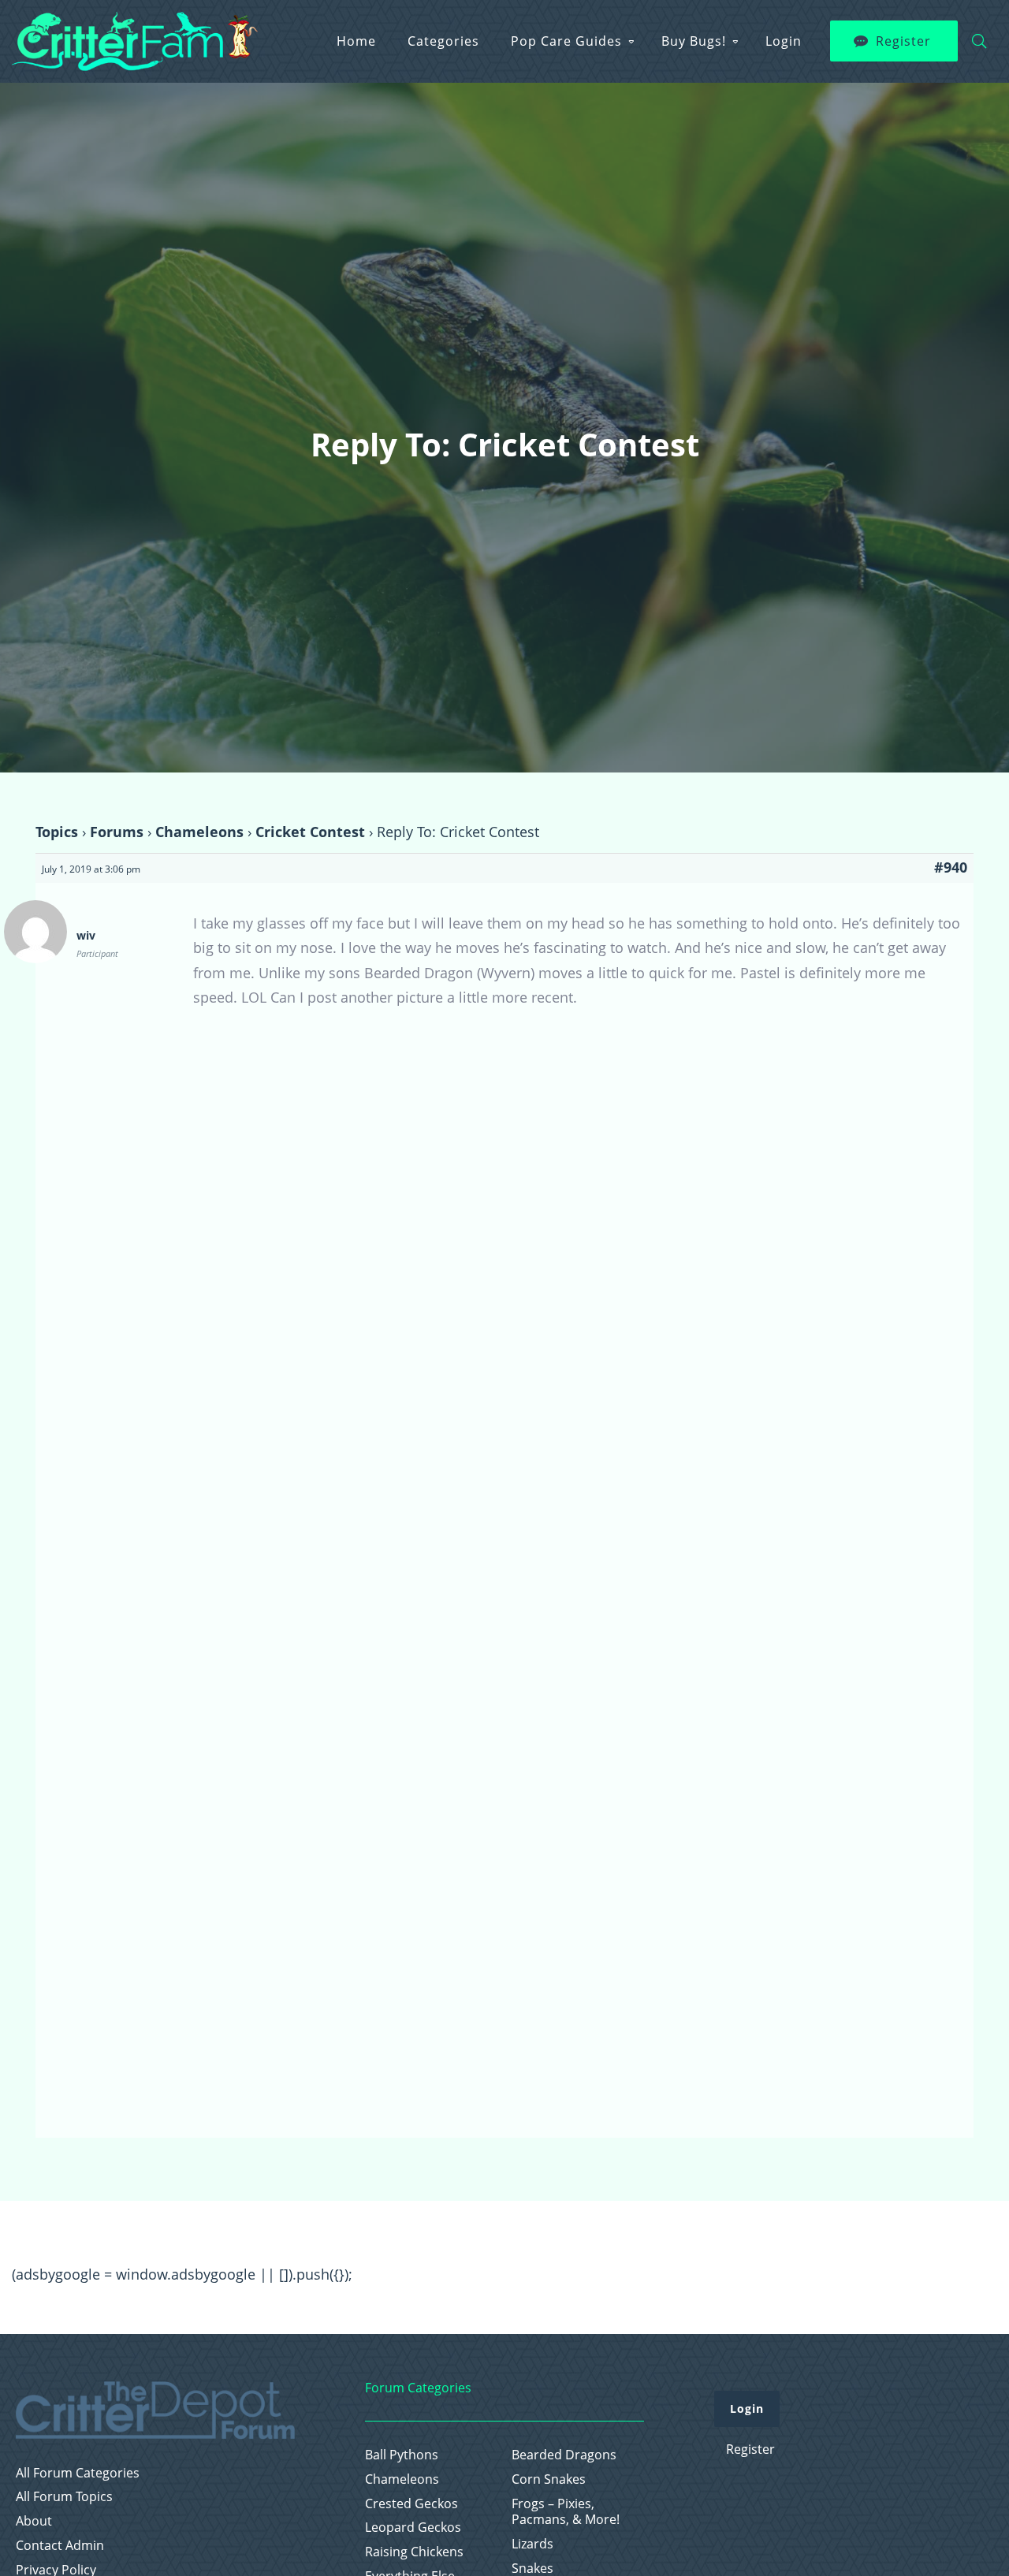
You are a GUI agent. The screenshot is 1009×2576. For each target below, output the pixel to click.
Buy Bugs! (694, 41)
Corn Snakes (549, 2479)
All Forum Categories (78, 2473)
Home (356, 41)
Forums (117, 832)
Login (784, 41)
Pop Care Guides (566, 41)
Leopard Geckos (413, 2528)
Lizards (532, 2544)
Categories (443, 41)
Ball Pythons (402, 2455)
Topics (57, 832)
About (34, 2521)
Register (903, 41)
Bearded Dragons (564, 2455)
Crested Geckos (411, 2504)
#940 (951, 867)
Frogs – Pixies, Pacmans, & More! (566, 2512)
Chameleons (199, 832)
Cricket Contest (310, 832)
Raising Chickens (414, 2552)
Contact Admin (60, 2546)
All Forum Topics (64, 2497)
